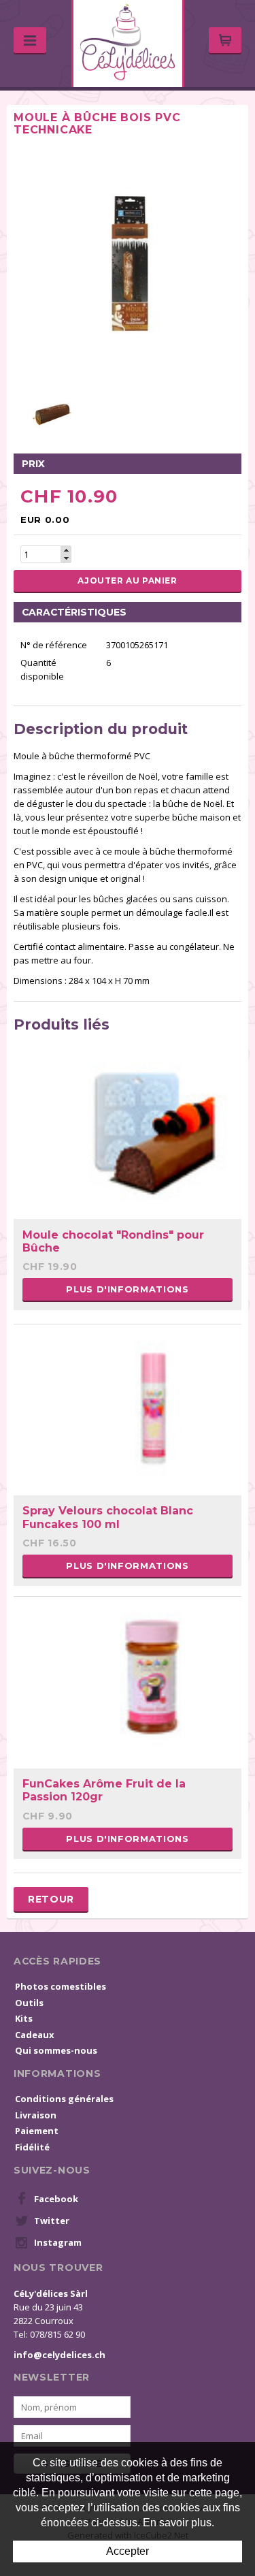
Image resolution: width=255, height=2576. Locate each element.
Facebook (56, 2199)
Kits (24, 2018)
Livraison (36, 2115)
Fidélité (32, 2147)
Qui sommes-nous (56, 2050)
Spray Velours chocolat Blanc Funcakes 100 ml (108, 1517)
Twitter (52, 2221)
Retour (51, 1899)
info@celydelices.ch (60, 2355)
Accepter (128, 2551)
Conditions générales (64, 2099)
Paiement (37, 2131)
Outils (29, 2003)
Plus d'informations (127, 1289)
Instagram (58, 2242)
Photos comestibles (61, 1986)
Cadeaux (35, 2035)
